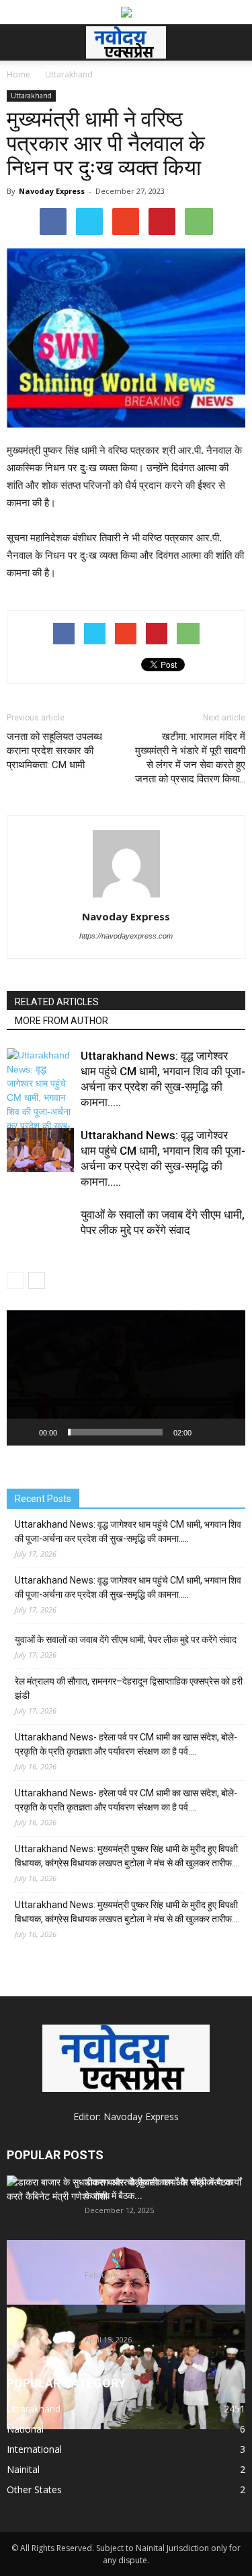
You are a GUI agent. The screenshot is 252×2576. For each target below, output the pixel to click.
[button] (233, 42)
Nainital (23, 2469)
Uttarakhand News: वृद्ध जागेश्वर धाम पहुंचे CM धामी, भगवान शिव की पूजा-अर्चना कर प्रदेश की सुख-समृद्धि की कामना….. (128, 1531)
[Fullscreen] (228, 1432)
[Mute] (206, 1432)
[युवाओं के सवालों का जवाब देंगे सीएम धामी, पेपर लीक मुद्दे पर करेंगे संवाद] (40, 1241)
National (25, 2429)
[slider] (115, 1432)
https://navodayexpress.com (126, 936)
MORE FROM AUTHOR (61, 1021)
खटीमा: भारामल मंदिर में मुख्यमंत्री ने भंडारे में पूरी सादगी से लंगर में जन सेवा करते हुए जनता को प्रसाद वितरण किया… (190, 758)
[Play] (24, 1432)
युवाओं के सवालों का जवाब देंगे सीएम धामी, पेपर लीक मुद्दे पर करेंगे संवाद (126, 1639)
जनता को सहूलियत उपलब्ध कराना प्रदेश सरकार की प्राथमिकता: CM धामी (54, 751)
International (34, 2449)
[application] (126, 1378)
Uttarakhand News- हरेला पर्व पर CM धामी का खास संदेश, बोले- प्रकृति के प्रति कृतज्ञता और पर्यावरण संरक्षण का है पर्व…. (126, 1744)
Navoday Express (52, 191)
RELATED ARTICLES (57, 1002)
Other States (34, 2489)
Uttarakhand (31, 96)
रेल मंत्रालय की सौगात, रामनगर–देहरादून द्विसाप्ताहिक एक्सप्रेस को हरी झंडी (129, 1688)
